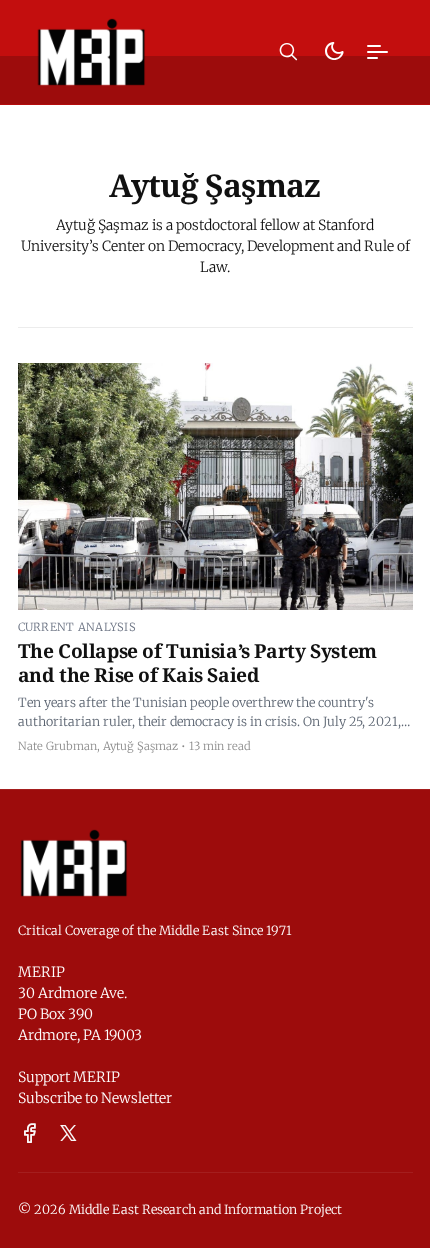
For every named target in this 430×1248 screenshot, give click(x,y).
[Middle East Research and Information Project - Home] (91, 52)
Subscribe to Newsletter (95, 1098)
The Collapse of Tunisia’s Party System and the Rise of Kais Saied (197, 662)
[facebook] (30, 1134)
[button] (288, 52)
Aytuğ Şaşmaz (140, 746)
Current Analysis (77, 627)
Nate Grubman (57, 746)
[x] (68, 1134)
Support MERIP (69, 1077)
